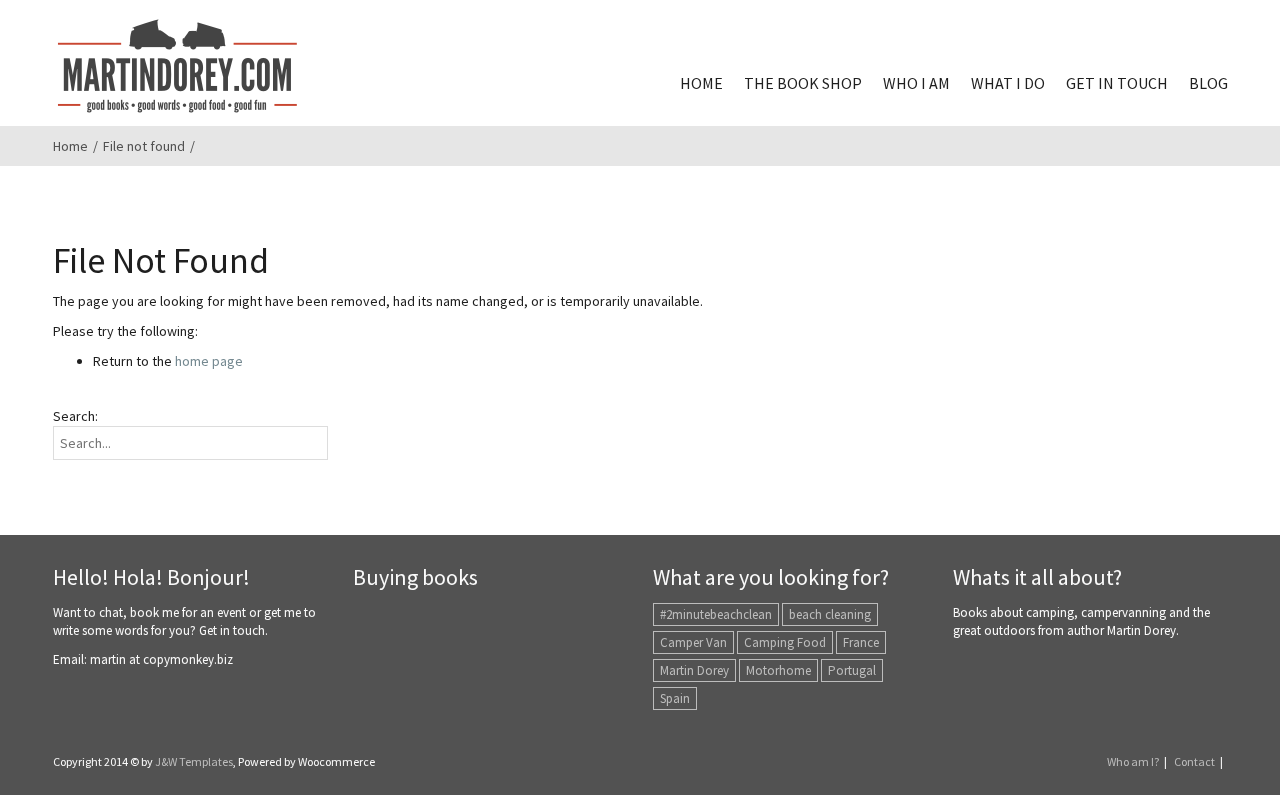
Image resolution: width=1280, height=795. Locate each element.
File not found (144, 146)
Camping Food (785, 642)
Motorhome (778, 670)
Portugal (852, 670)
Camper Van (693, 642)
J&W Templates (194, 761)
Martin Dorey (694, 670)
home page (209, 361)
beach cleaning (830, 614)
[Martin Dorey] (177, 66)
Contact (1194, 761)
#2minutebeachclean (716, 614)
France (861, 642)
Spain (675, 698)
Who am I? (1133, 761)
